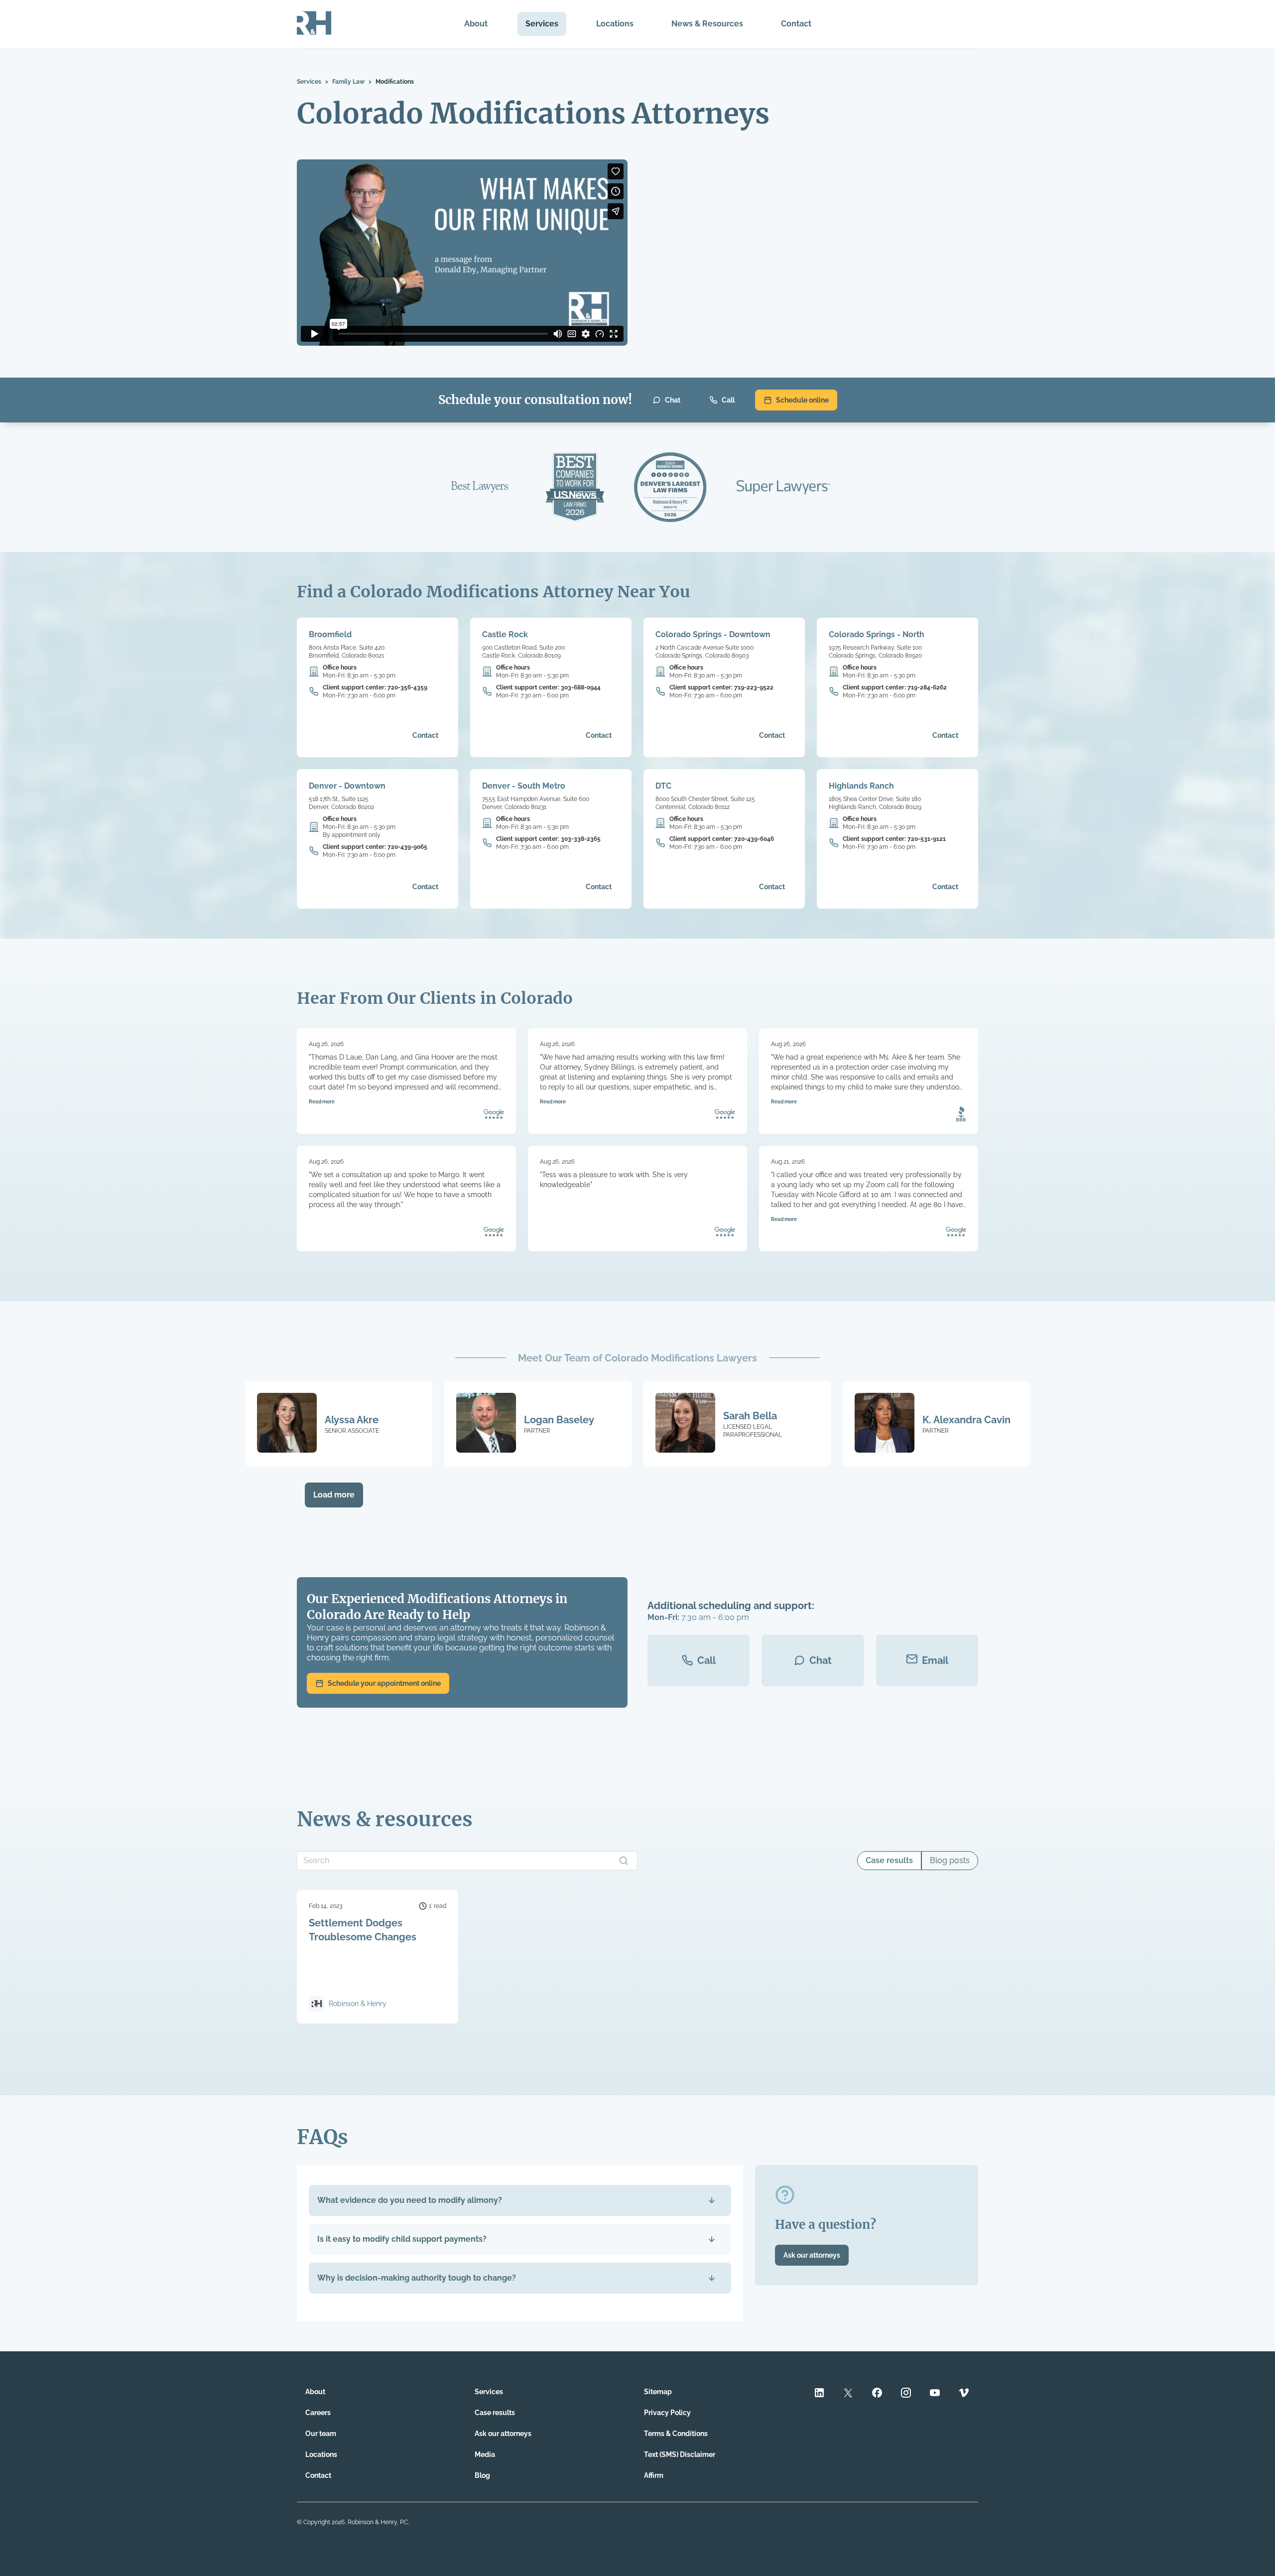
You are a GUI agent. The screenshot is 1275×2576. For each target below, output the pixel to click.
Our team (321, 2434)
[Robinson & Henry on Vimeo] (964, 2394)
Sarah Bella (750, 1416)
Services (542, 24)
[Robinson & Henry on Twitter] (848, 2394)
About (476, 24)
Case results (889, 1860)
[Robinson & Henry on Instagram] (906, 2394)
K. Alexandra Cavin (966, 1420)
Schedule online (802, 400)
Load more (334, 1495)
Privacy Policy (667, 2413)
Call (728, 400)
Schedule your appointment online (384, 1683)
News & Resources (707, 24)
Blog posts (950, 1860)
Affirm (654, 2475)
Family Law (348, 82)
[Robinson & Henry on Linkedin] (819, 2394)
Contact (796, 24)
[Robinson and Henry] (314, 24)
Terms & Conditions (676, 2434)
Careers (318, 2413)
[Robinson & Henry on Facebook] (877, 2394)
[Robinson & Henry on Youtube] (935, 2394)
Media (485, 2454)
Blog (482, 2475)
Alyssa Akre (352, 1420)
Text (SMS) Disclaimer (680, 2454)
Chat (673, 400)
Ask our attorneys (812, 2255)
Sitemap (658, 2392)
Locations (615, 24)
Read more (322, 1102)
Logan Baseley (559, 1420)
